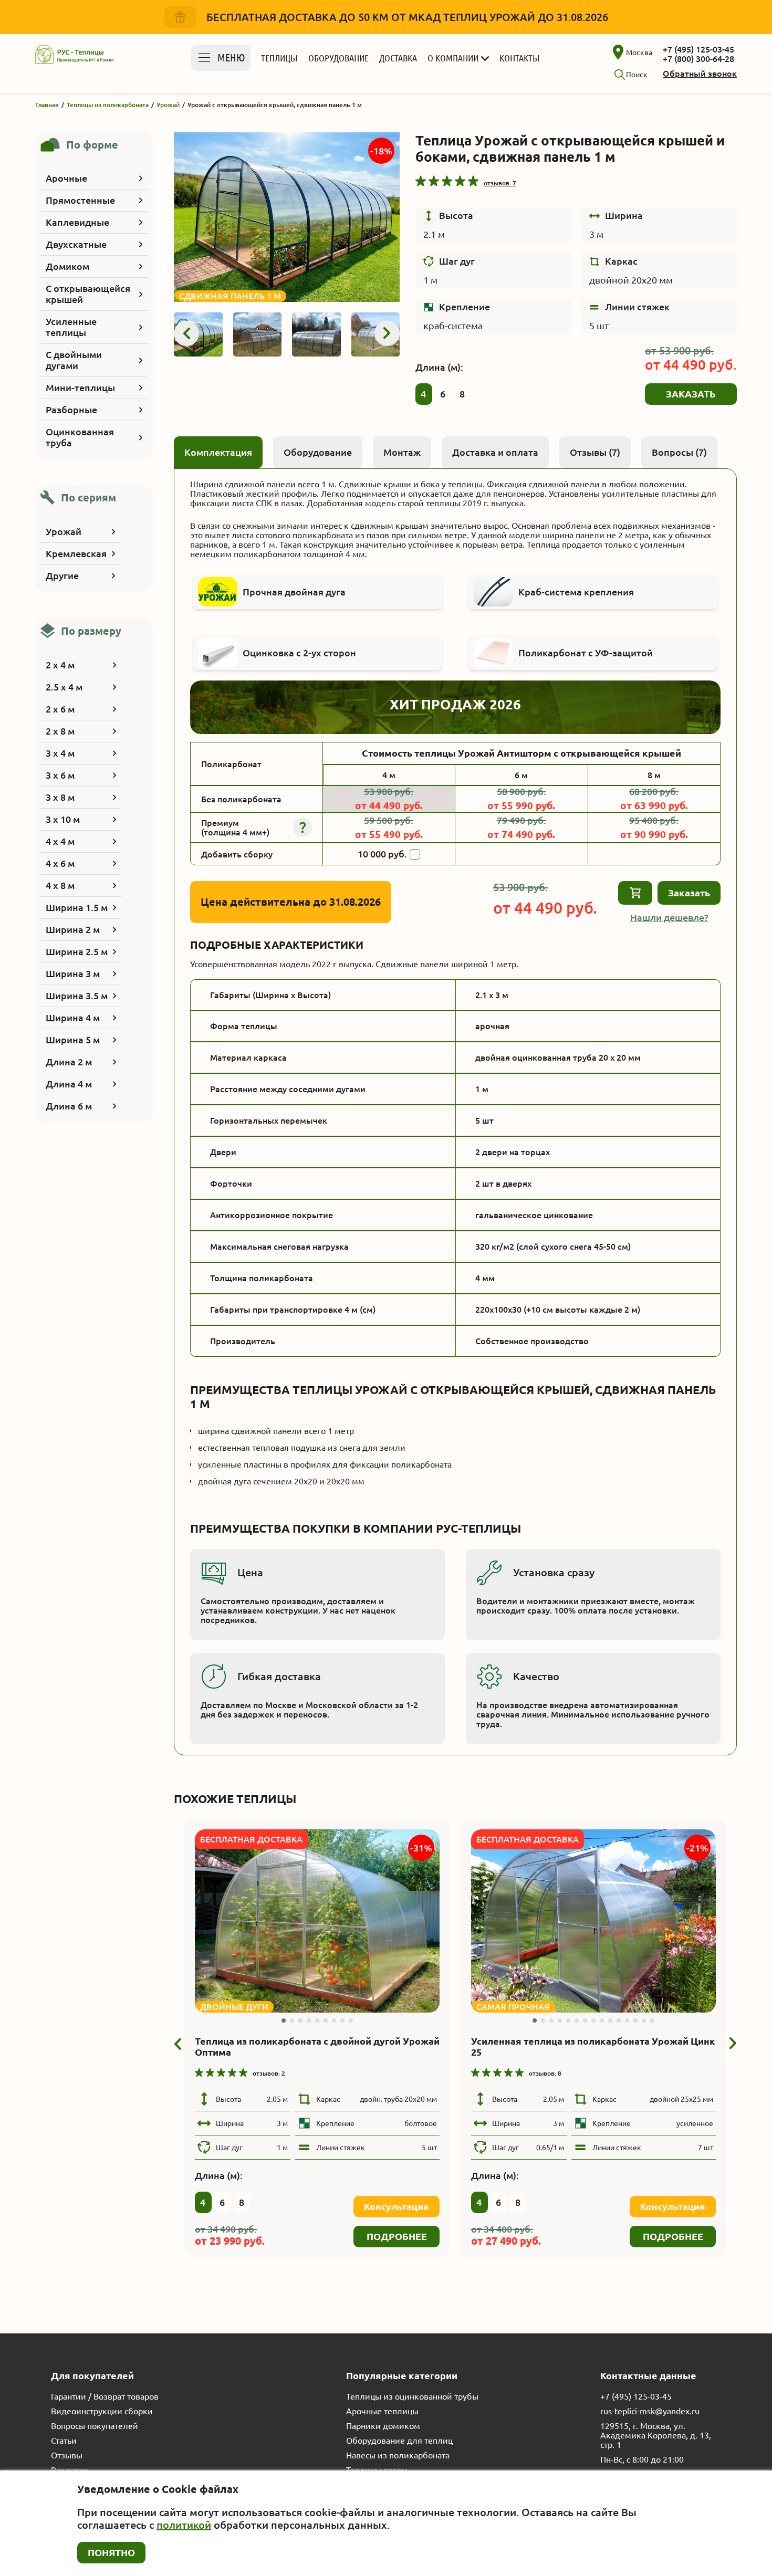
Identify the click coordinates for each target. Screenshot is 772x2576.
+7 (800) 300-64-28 (698, 59)
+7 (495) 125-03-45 (698, 49)
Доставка (398, 58)
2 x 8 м (60, 731)
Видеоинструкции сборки (102, 2411)
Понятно (111, 2552)
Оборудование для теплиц (399, 2441)
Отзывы (67, 2455)
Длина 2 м (69, 1062)
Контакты (520, 58)
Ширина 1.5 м (77, 907)
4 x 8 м (60, 885)
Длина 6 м (69, 1106)
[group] (287, 217)
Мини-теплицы (80, 388)
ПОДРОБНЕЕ (397, 2236)
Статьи (64, 2441)
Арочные (66, 178)
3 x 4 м (60, 753)
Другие (62, 575)
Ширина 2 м (73, 929)
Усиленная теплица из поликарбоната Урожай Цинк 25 (593, 2046)
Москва (639, 53)
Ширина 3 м (73, 973)
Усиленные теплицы (71, 327)
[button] (186, 333)
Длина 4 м (69, 1084)
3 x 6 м (60, 775)
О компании (453, 58)
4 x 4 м (60, 841)
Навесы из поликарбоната (398, 2455)
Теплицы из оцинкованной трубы (412, 2396)
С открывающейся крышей (88, 294)
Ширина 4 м (73, 1018)
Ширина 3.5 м (77, 996)
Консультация (397, 2206)
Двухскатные (76, 244)
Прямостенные (80, 200)
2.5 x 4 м (64, 687)
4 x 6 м (60, 863)
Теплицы (279, 58)
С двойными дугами (74, 360)
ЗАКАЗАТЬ (691, 394)
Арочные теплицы (382, 2411)
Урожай (64, 531)
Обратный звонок (700, 74)
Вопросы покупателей (95, 2426)
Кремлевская (76, 553)
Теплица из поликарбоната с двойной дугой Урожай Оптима (317, 2046)
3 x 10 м (63, 819)
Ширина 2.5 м (77, 951)
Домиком (67, 266)
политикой (184, 2525)
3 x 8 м (60, 797)
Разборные (71, 410)
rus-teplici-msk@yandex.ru (650, 2411)
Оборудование (338, 58)
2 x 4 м (60, 665)
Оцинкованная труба (80, 437)
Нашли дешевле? (669, 917)
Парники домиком (383, 2426)
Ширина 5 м (73, 1040)
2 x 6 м (60, 709)
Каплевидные (77, 222)
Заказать (689, 893)
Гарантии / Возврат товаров (105, 2396)
